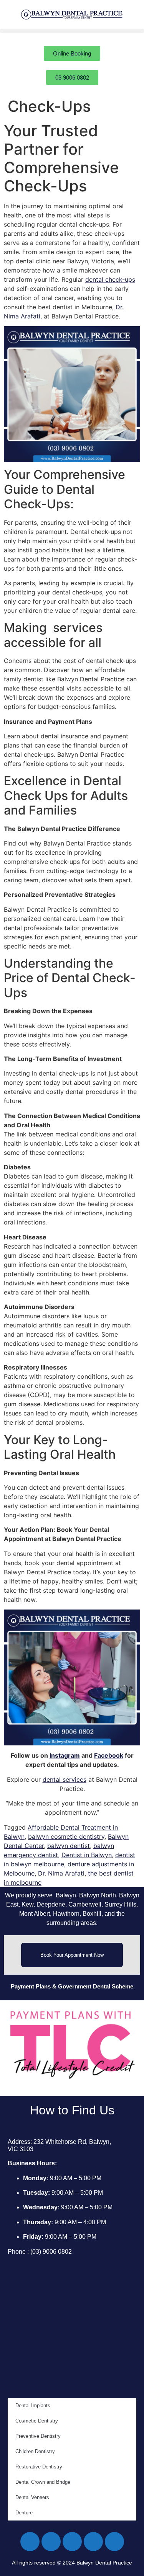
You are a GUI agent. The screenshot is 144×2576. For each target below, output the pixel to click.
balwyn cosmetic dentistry (66, 1837)
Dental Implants (33, 2405)
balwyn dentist (69, 1846)
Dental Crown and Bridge (43, 2482)
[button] (72, 31)
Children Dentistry (35, 2451)
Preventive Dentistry (38, 2436)
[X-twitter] (51, 2542)
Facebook (109, 1755)
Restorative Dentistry (39, 2467)
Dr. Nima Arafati (61, 1873)
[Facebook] (30, 2542)
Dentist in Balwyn (87, 1855)
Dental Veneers (32, 2497)
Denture (24, 2513)
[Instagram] (72, 2542)
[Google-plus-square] (93, 2542)
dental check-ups (110, 279)
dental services (65, 1779)
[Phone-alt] (114, 2542)
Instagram (65, 1755)
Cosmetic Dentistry (37, 2421)
